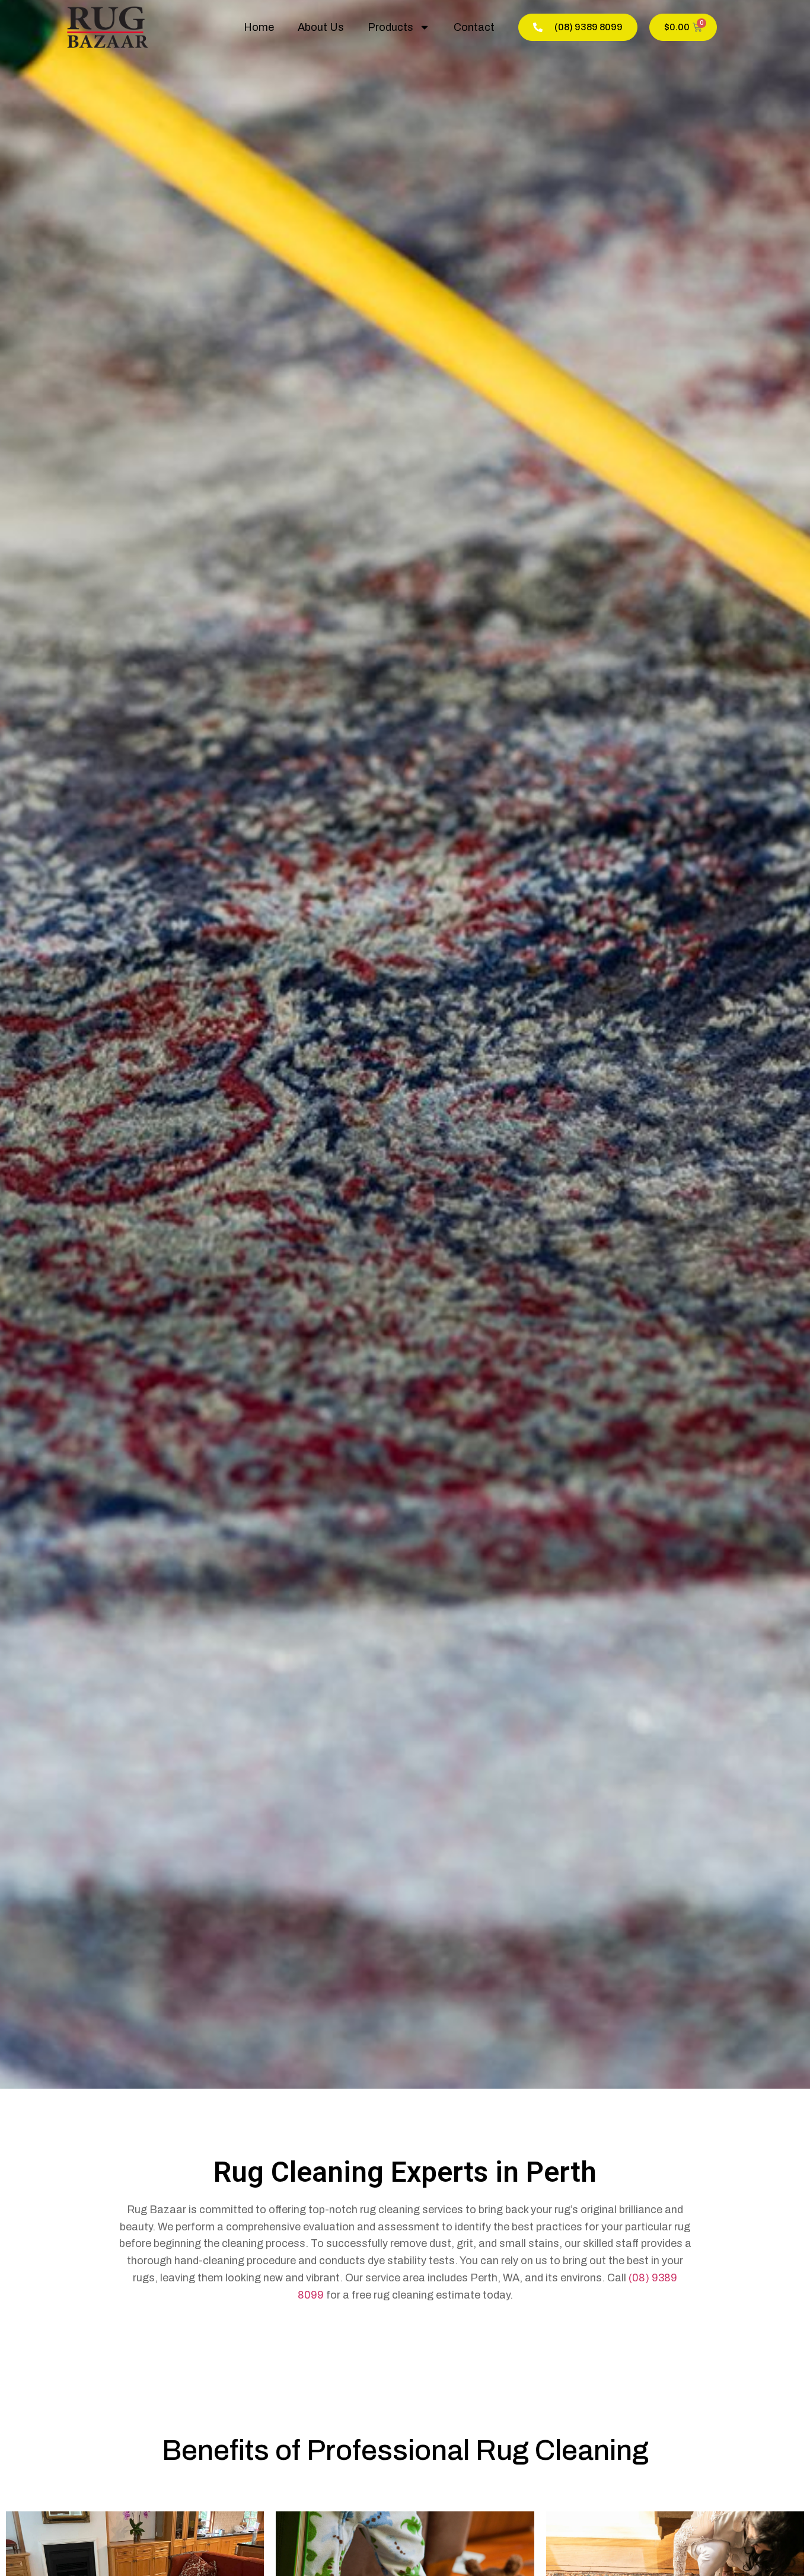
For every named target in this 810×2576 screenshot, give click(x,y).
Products (390, 27)
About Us (321, 27)
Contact (474, 27)
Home (259, 27)
